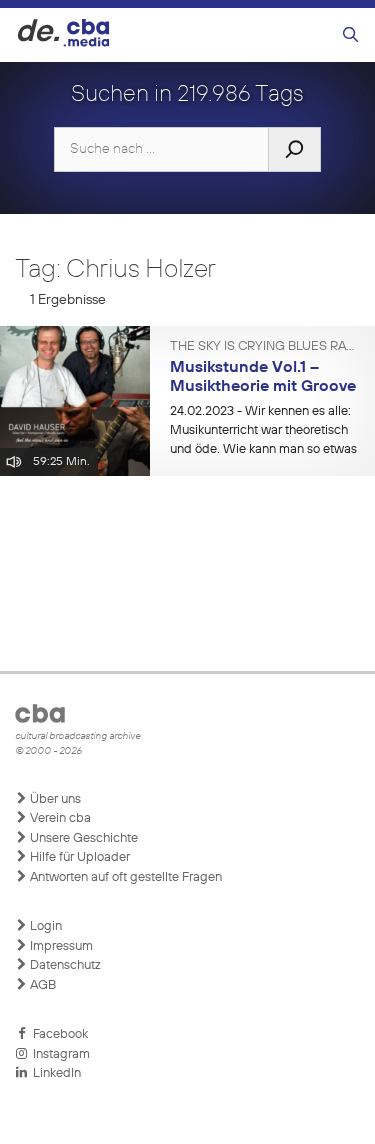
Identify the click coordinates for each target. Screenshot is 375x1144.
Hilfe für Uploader (78, 857)
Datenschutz (64, 965)
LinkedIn (54, 1073)
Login (44, 926)
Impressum (60, 946)
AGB (41, 985)
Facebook (57, 1034)
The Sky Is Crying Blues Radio (265, 347)
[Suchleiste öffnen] (350, 35)
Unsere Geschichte (82, 838)
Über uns (54, 799)
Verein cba (59, 818)
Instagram (58, 1054)
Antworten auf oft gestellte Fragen (124, 877)
